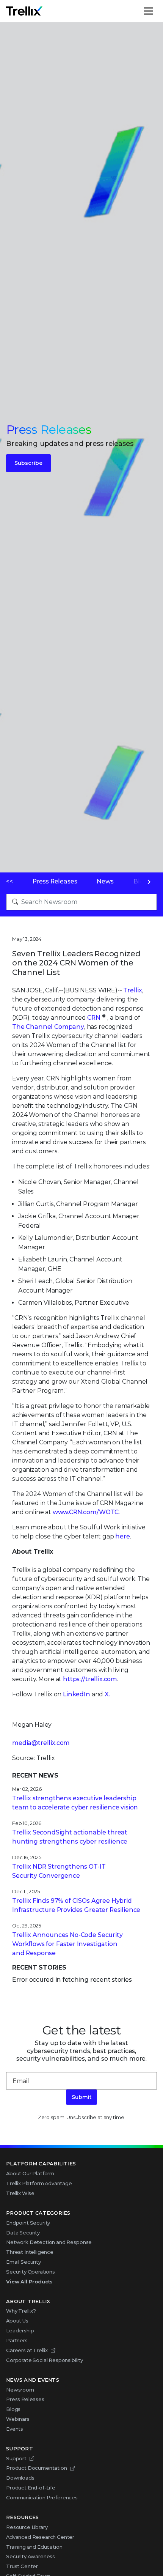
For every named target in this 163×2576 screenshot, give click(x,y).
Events (15, 2429)
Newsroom (20, 2390)
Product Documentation (37, 2468)
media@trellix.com (41, 1743)
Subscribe (28, 463)
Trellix (133, 990)
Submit (81, 2097)
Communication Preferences (42, 2497)
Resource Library (27, 2527)
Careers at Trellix (27, 2350)
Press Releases (55, 881)
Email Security (24, 2262)
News (105, 881)
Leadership (20, 2330)
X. (107, 1694)
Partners (17, 2340)
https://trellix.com (90, 1679)
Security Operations (31, 2272)
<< (9, 881)
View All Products (29, 2282)
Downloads (20, 2478)
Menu (157, 11)
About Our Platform (30, 2173)
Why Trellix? (21, 2311)
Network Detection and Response (49, 2242)
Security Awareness (31, 2556)
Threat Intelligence (30, 2252)
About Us (17, 2321)
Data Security (23, 2233)
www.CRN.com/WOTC (86, 1512)
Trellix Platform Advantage (39, 2183)
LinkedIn (77, 1694)
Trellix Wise (20, 2193)
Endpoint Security (28, 2223)
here (122, 1536)
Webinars (18, 2419)
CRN (94, 1018)
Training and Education (34, 2547)
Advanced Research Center (40, 2537)
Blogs (13, 2409)
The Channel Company (48, 1027)
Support (16, 2458)
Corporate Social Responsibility (45, 2360)
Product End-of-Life (31, 2488)
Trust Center (22, 2566)
